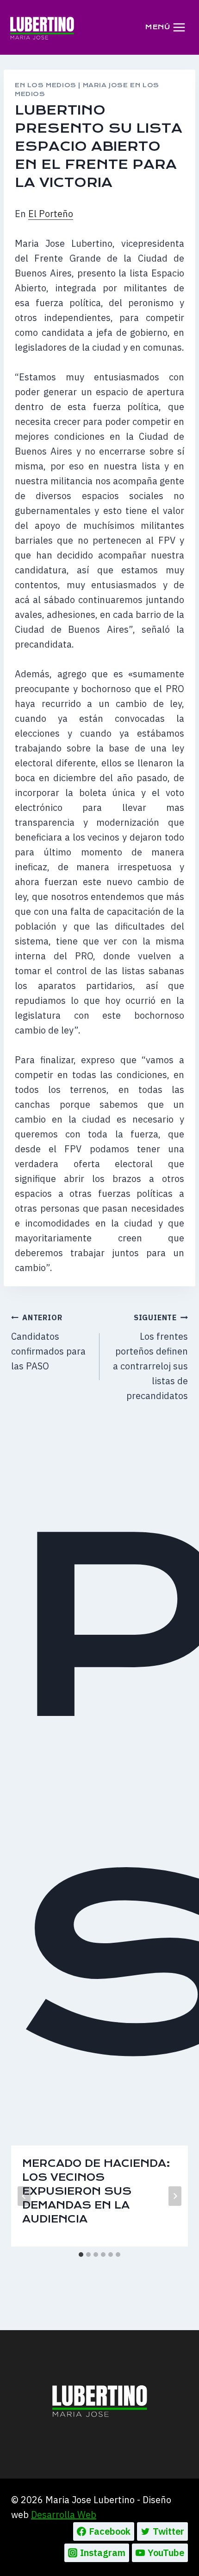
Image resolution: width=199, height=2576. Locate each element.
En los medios (46, 85)
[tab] (81, 2255)
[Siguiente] (175, 2196)
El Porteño (51, 214)
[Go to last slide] (24, 2196)
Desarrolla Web (64, 2515)
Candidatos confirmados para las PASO (48, 1343)
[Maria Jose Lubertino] (42, 27)
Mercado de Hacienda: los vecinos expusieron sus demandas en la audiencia (96, 2191)
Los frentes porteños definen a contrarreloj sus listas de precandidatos (150, 1357)
